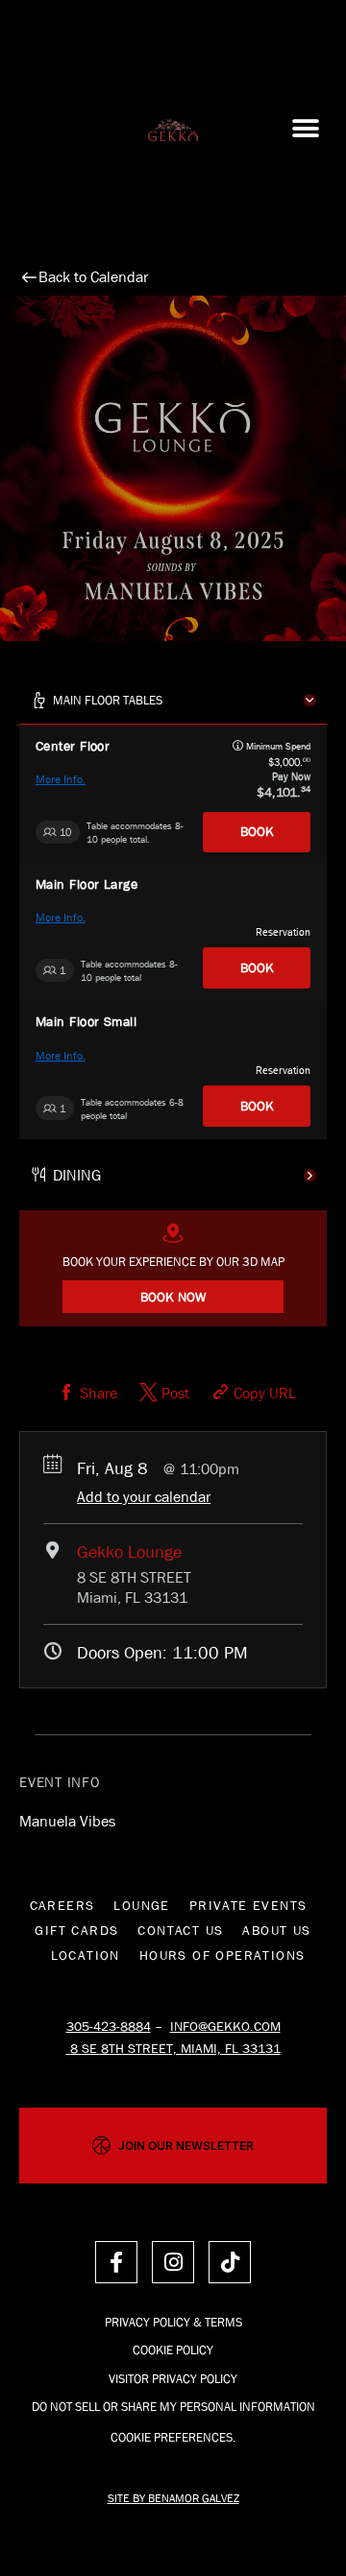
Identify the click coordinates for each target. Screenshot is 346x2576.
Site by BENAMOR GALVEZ (173, 2498)
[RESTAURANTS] (173, 1175)
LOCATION (86, 1955)
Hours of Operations (222, 1955)
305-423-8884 (109, 2026)
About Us (276, 1930)
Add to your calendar (144, 1497)
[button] (305, 129)
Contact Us (180, 1930)
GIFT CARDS (76, 1930)
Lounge (141, 1905)
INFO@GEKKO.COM (225, 2026)
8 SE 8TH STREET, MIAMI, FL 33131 (175, 2048)
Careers (62, 1905)
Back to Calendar (93, 277)
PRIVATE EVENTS (248, 1905)
